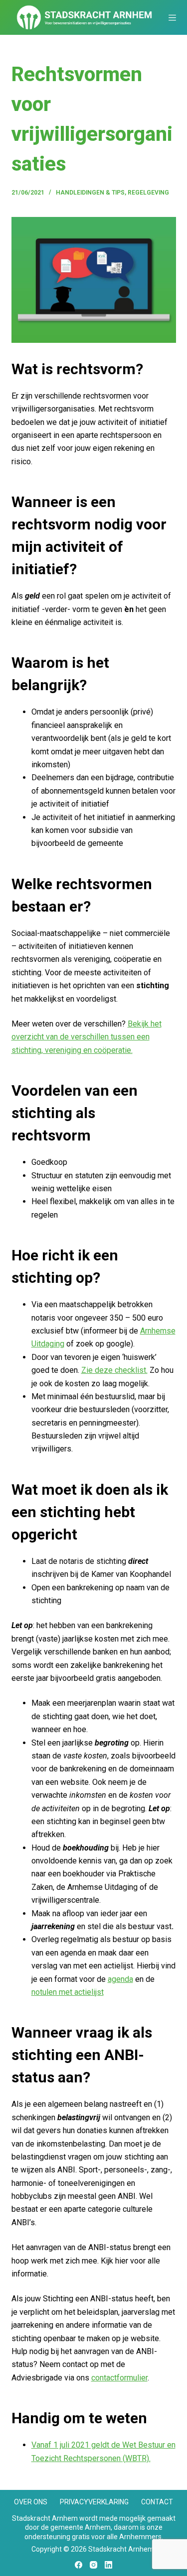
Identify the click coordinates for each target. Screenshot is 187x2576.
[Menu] (172, 18)
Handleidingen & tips (90, 193)
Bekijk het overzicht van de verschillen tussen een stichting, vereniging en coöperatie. (87, 1037)
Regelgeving (148, 193)
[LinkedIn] (108, 2565)
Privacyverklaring (94, 2502)
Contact (157, 2502)
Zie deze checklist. (114, 1370)
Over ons (31, 2502)
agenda (120, 1979)
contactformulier (119, 2378)
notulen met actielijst (68, 1992)
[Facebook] (79, 2565)
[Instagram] (93, 2565)
